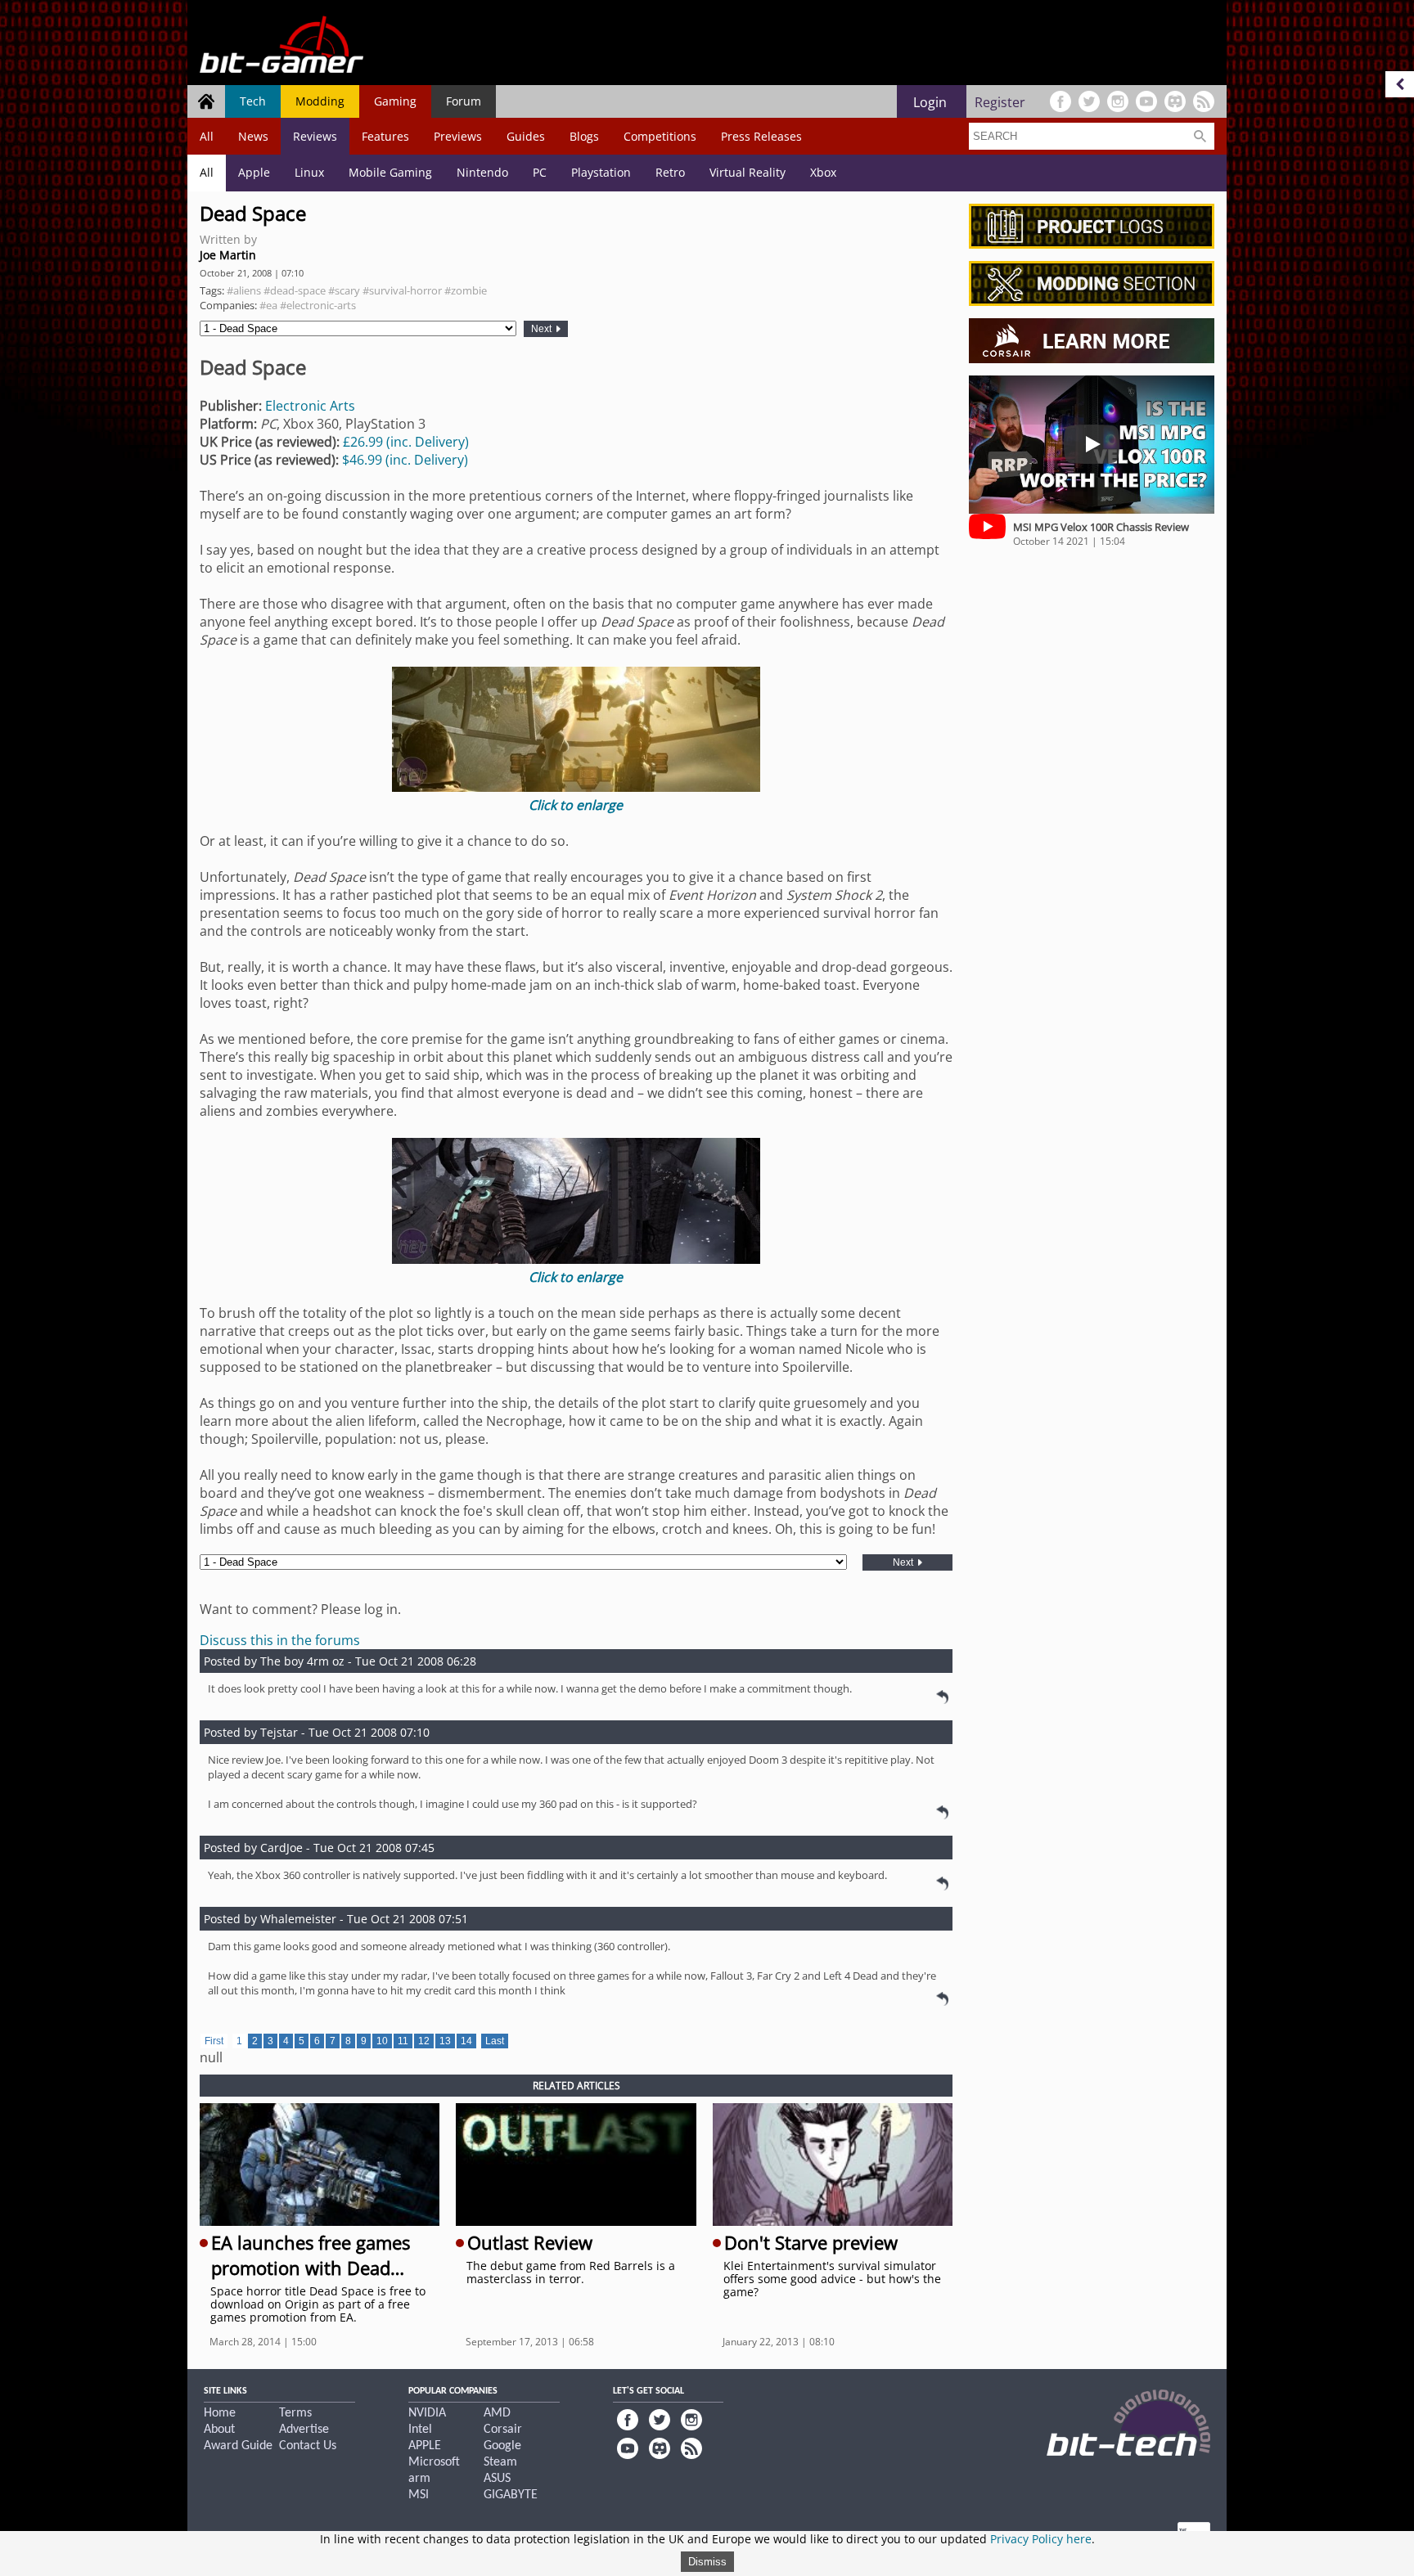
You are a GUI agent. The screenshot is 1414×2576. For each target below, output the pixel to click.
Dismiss (707, 2562)
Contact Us (308, 2446)
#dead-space (295, 290)
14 (466, 2041)
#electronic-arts (318, 305)
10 (382, 2041)
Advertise (304, 2430)
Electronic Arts (310, 406)
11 (403, 2041)
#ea (268, 305)
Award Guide (238, 2446)
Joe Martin (228, 255)
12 (424, 2041)
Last (495, 2041)
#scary (344, 290)
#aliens (244, 290)
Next (543, 329)
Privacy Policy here (1041, 2539)
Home (220, 2413)
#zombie (466, 290)
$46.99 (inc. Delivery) (405, 460)
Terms (295, 2413)
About (219, 2430)
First (214, 2041)
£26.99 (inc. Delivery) (406, 442)
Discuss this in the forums (280, 1640)
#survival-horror (402, 290)
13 (445, 2041)
